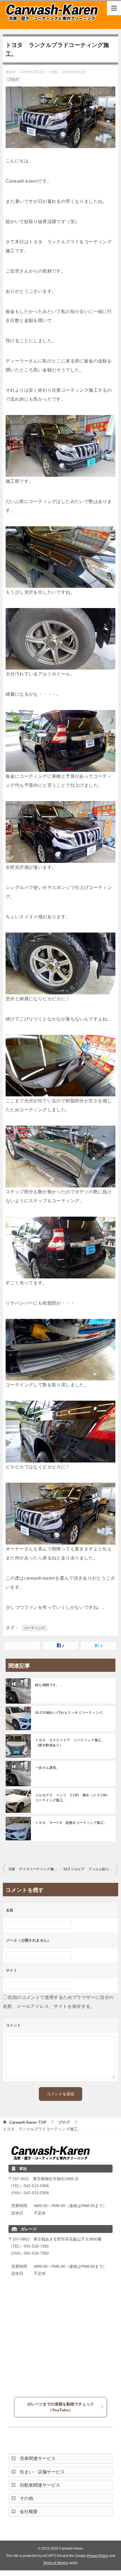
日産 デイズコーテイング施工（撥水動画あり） (34, 1869)
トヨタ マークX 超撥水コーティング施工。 (71, 1823)
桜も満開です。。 (49, 1685)
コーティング (34, 1628)
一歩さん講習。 (47, 1768)
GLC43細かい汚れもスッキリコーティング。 (71, 1713)
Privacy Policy (98, 2556)
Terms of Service (56, 2563)
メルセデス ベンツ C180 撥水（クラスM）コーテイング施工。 (72, 1798)
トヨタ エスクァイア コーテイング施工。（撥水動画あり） (70, 1743)
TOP (28, 2122)
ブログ (13, 80)
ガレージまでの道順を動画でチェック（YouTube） (60, 2407)
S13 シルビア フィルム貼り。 (88, 1869)
